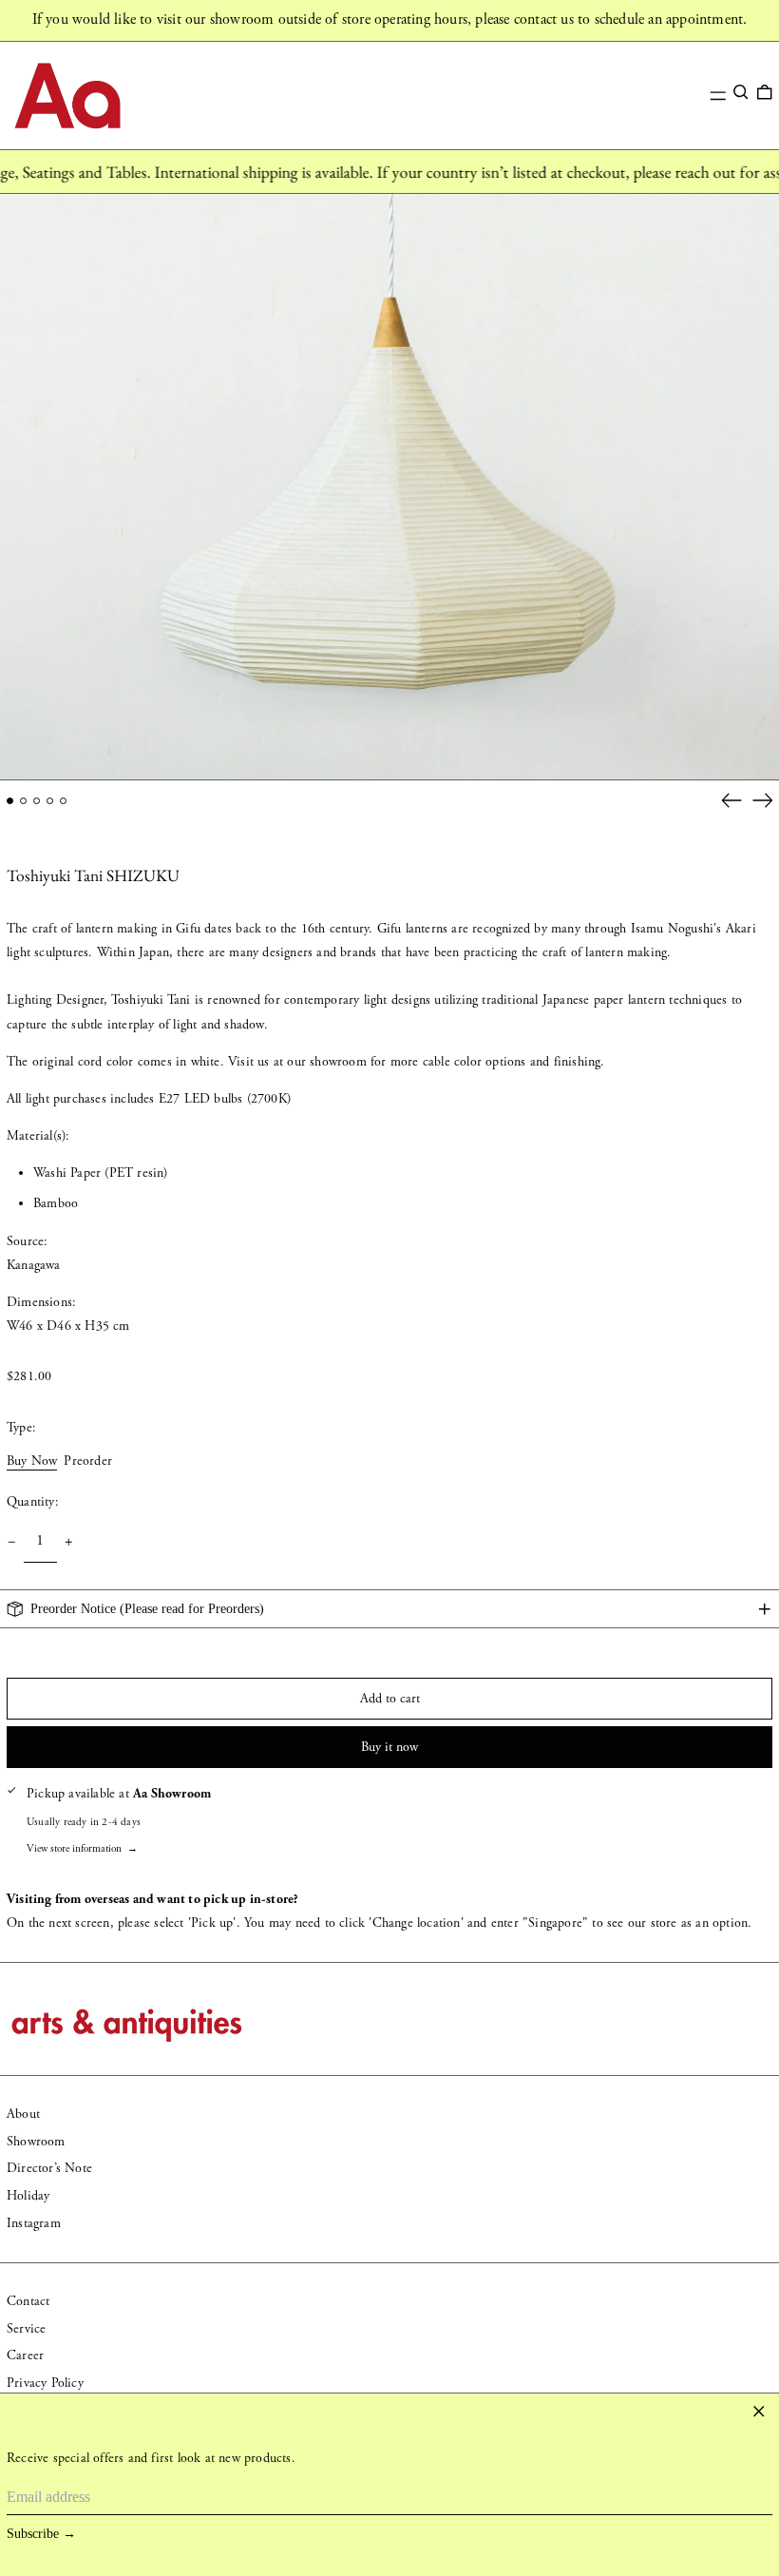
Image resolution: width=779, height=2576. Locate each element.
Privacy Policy (45, 2383)
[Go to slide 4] (50, 801)
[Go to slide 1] (10, 801)
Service (26, 2329)
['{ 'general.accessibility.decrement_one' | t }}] (12, 1542)
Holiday (28, 2196)
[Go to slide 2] (23, 801)
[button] (741, 92)
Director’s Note (49, 2168)
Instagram (34, 2223)
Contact (28, 2301)
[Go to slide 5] (63, 801)
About (23, 2114)
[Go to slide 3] (37, 801)
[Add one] (69, 1542)
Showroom (36, 2142)
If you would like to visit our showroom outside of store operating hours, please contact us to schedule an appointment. (390, 19)
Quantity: (33, 1502)
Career (25, 2355)
